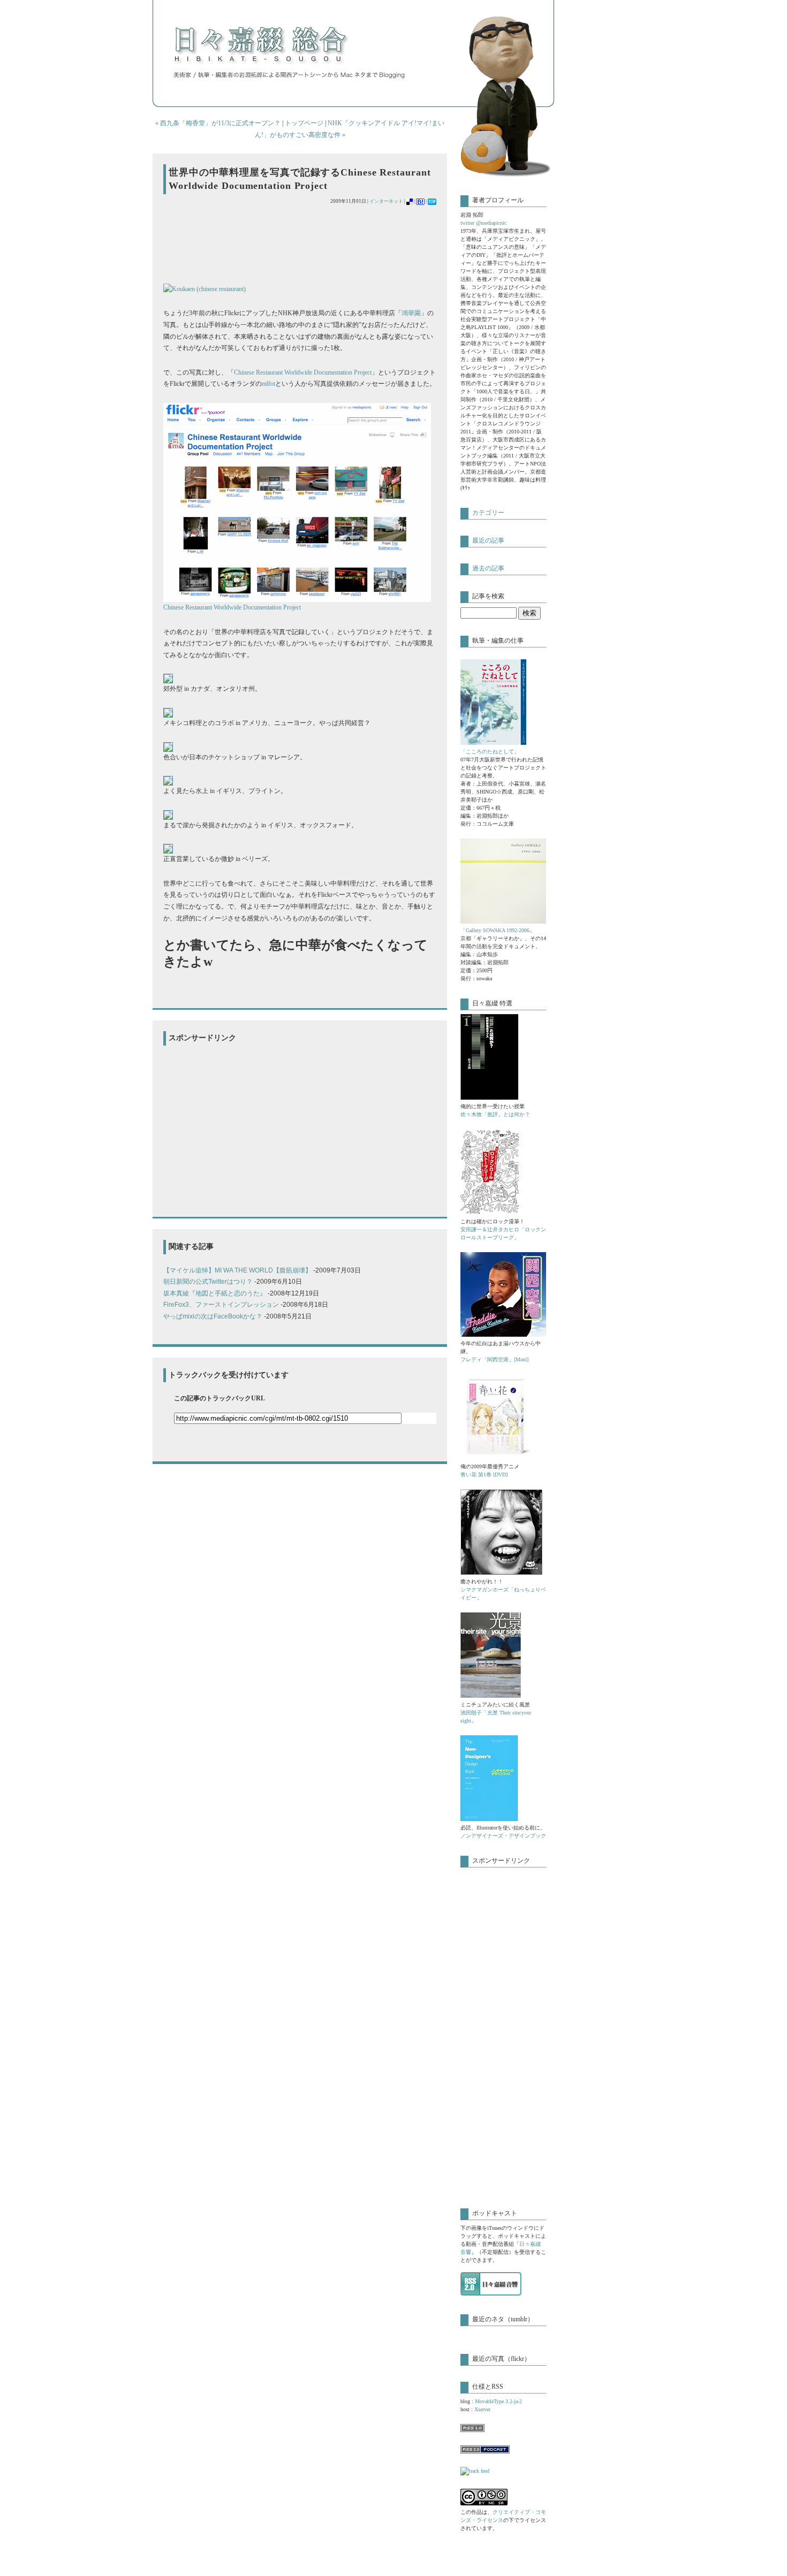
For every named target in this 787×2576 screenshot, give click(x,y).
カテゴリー (488, 513)
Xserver (482, 2409)
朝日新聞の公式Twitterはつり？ (208, 1282)
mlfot (268, 384)
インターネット (386, 201)
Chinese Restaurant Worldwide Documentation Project (303, 372)
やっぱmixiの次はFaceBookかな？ (213, 1316)
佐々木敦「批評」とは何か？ (495, 1114)
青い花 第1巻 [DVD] (484, 1474)
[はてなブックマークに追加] (420, 201)
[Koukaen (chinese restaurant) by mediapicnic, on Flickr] (205, 289)
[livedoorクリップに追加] (432, 201)
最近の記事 (488, 540)
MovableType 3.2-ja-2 (498, 2401)
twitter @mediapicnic (483, 223)
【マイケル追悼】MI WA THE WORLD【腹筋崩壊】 (237, 1270)
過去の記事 (488, 568)
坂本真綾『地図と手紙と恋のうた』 (215, 1293)
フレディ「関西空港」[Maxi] (494, 1359)
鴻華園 (411, 313)
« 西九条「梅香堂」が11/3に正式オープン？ (218, 123)
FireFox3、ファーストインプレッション (221, 1305)
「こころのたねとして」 (490, 752)
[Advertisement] (289, 244)
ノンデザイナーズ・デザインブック (503, 1836)
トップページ (304, 123)
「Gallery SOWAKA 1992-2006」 (498, 930)
